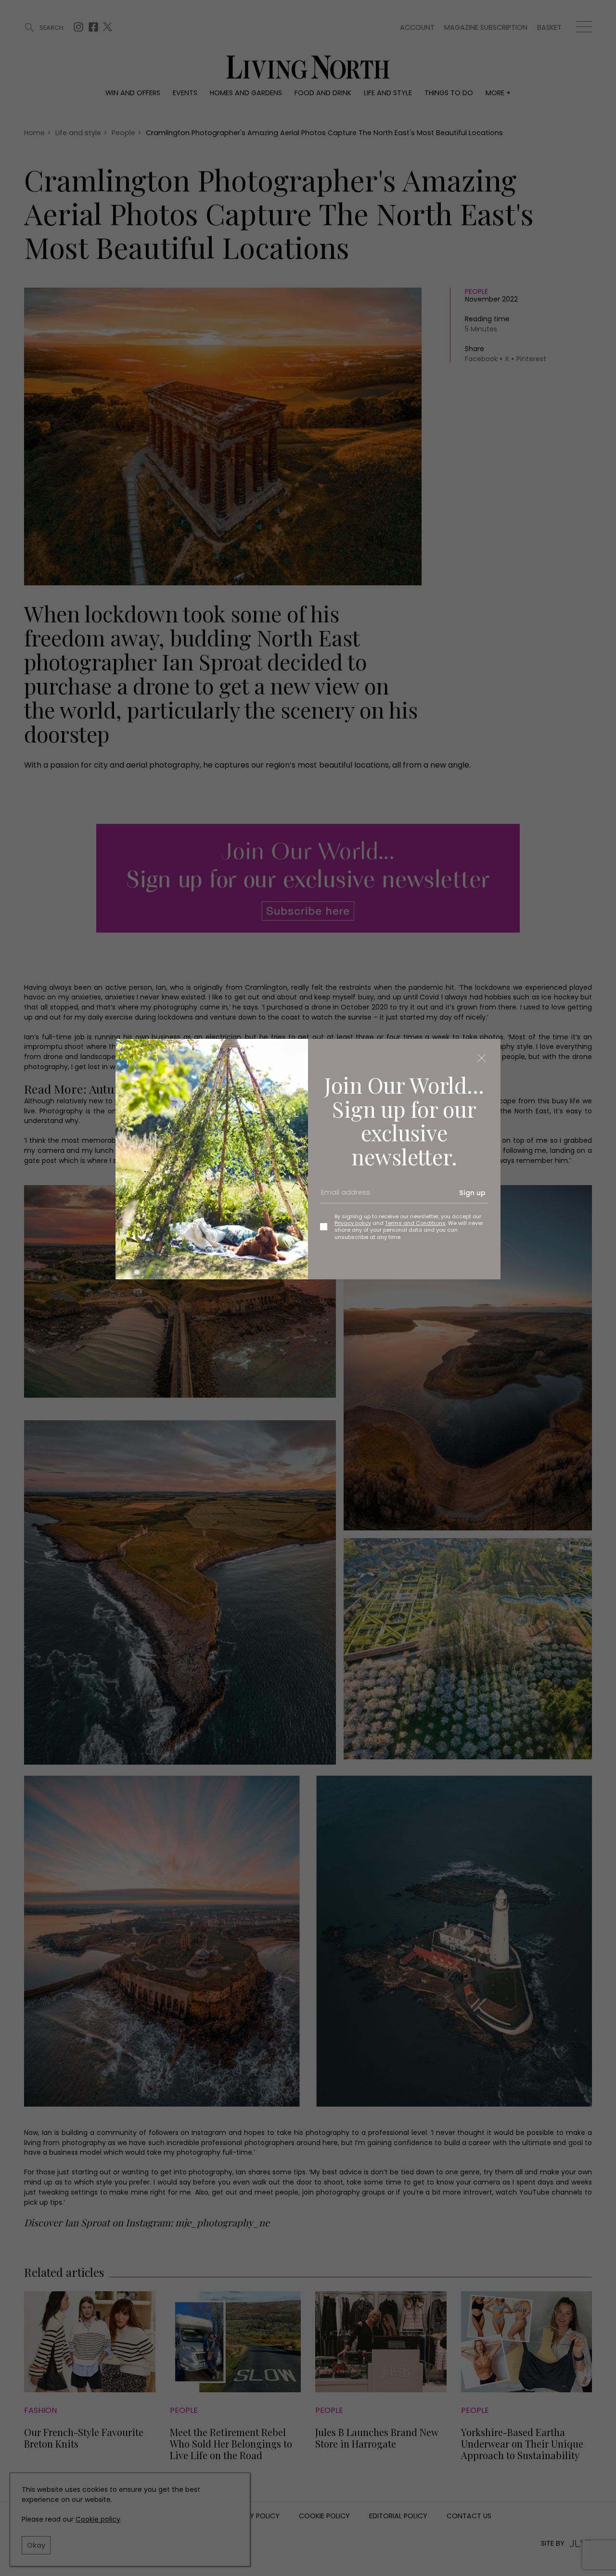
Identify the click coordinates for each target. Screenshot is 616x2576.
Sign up (472, 1193)
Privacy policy (353, 1223)
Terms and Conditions (415, 1223)
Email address (342, 1197)
